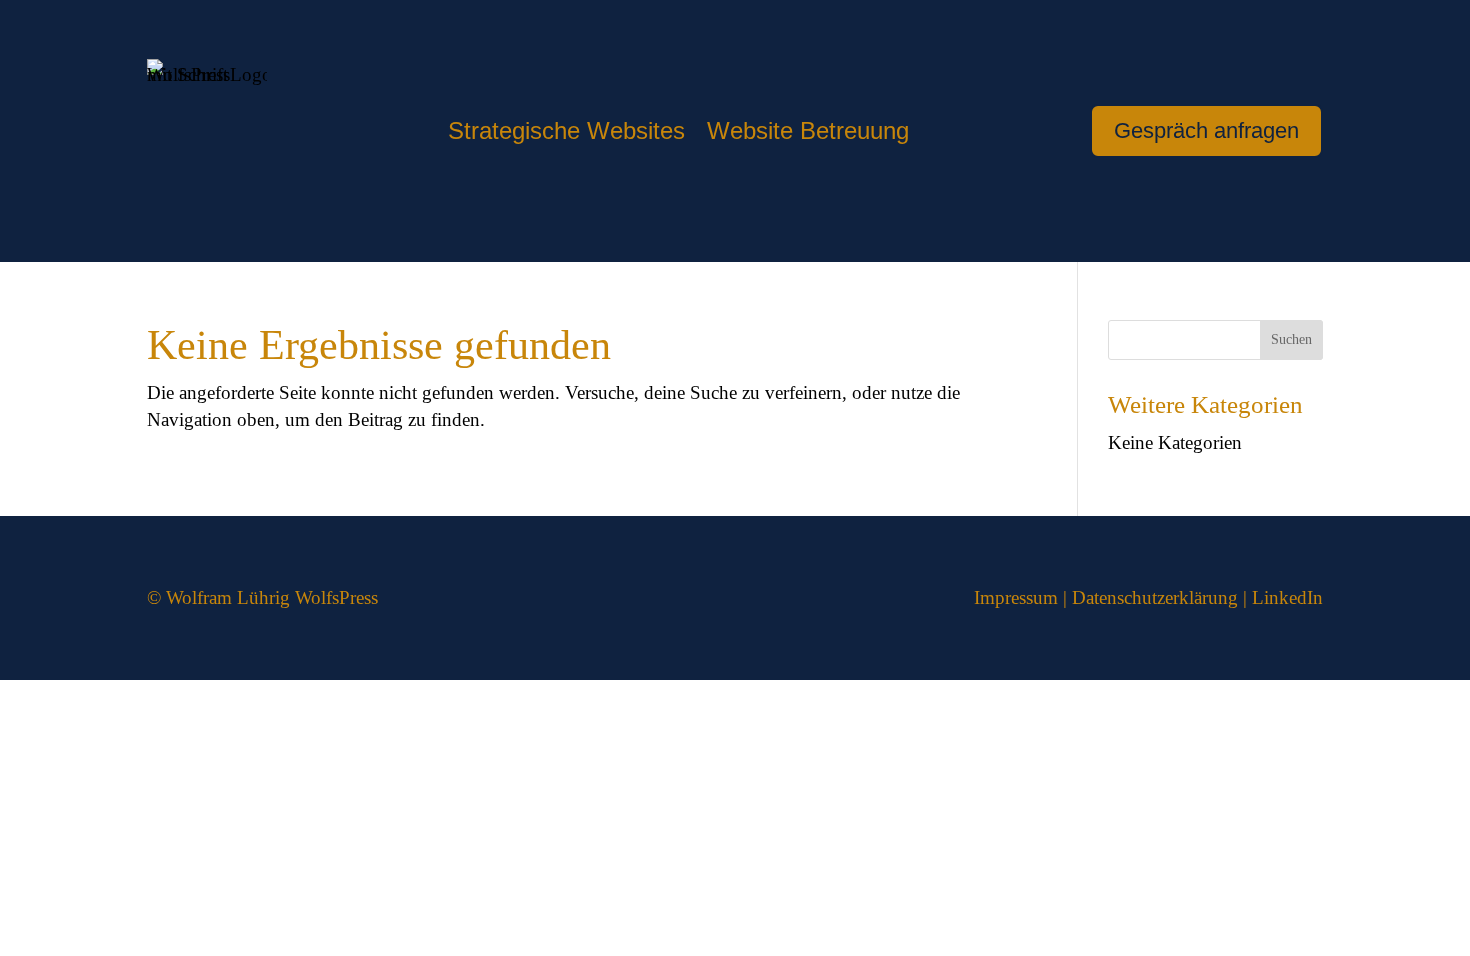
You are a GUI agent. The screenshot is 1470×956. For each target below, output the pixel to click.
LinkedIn (1287, 597)
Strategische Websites (566, 134)
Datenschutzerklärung (1155, 597)
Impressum (1016, 597)
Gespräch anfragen (1206, 130)
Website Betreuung (808, 134)
